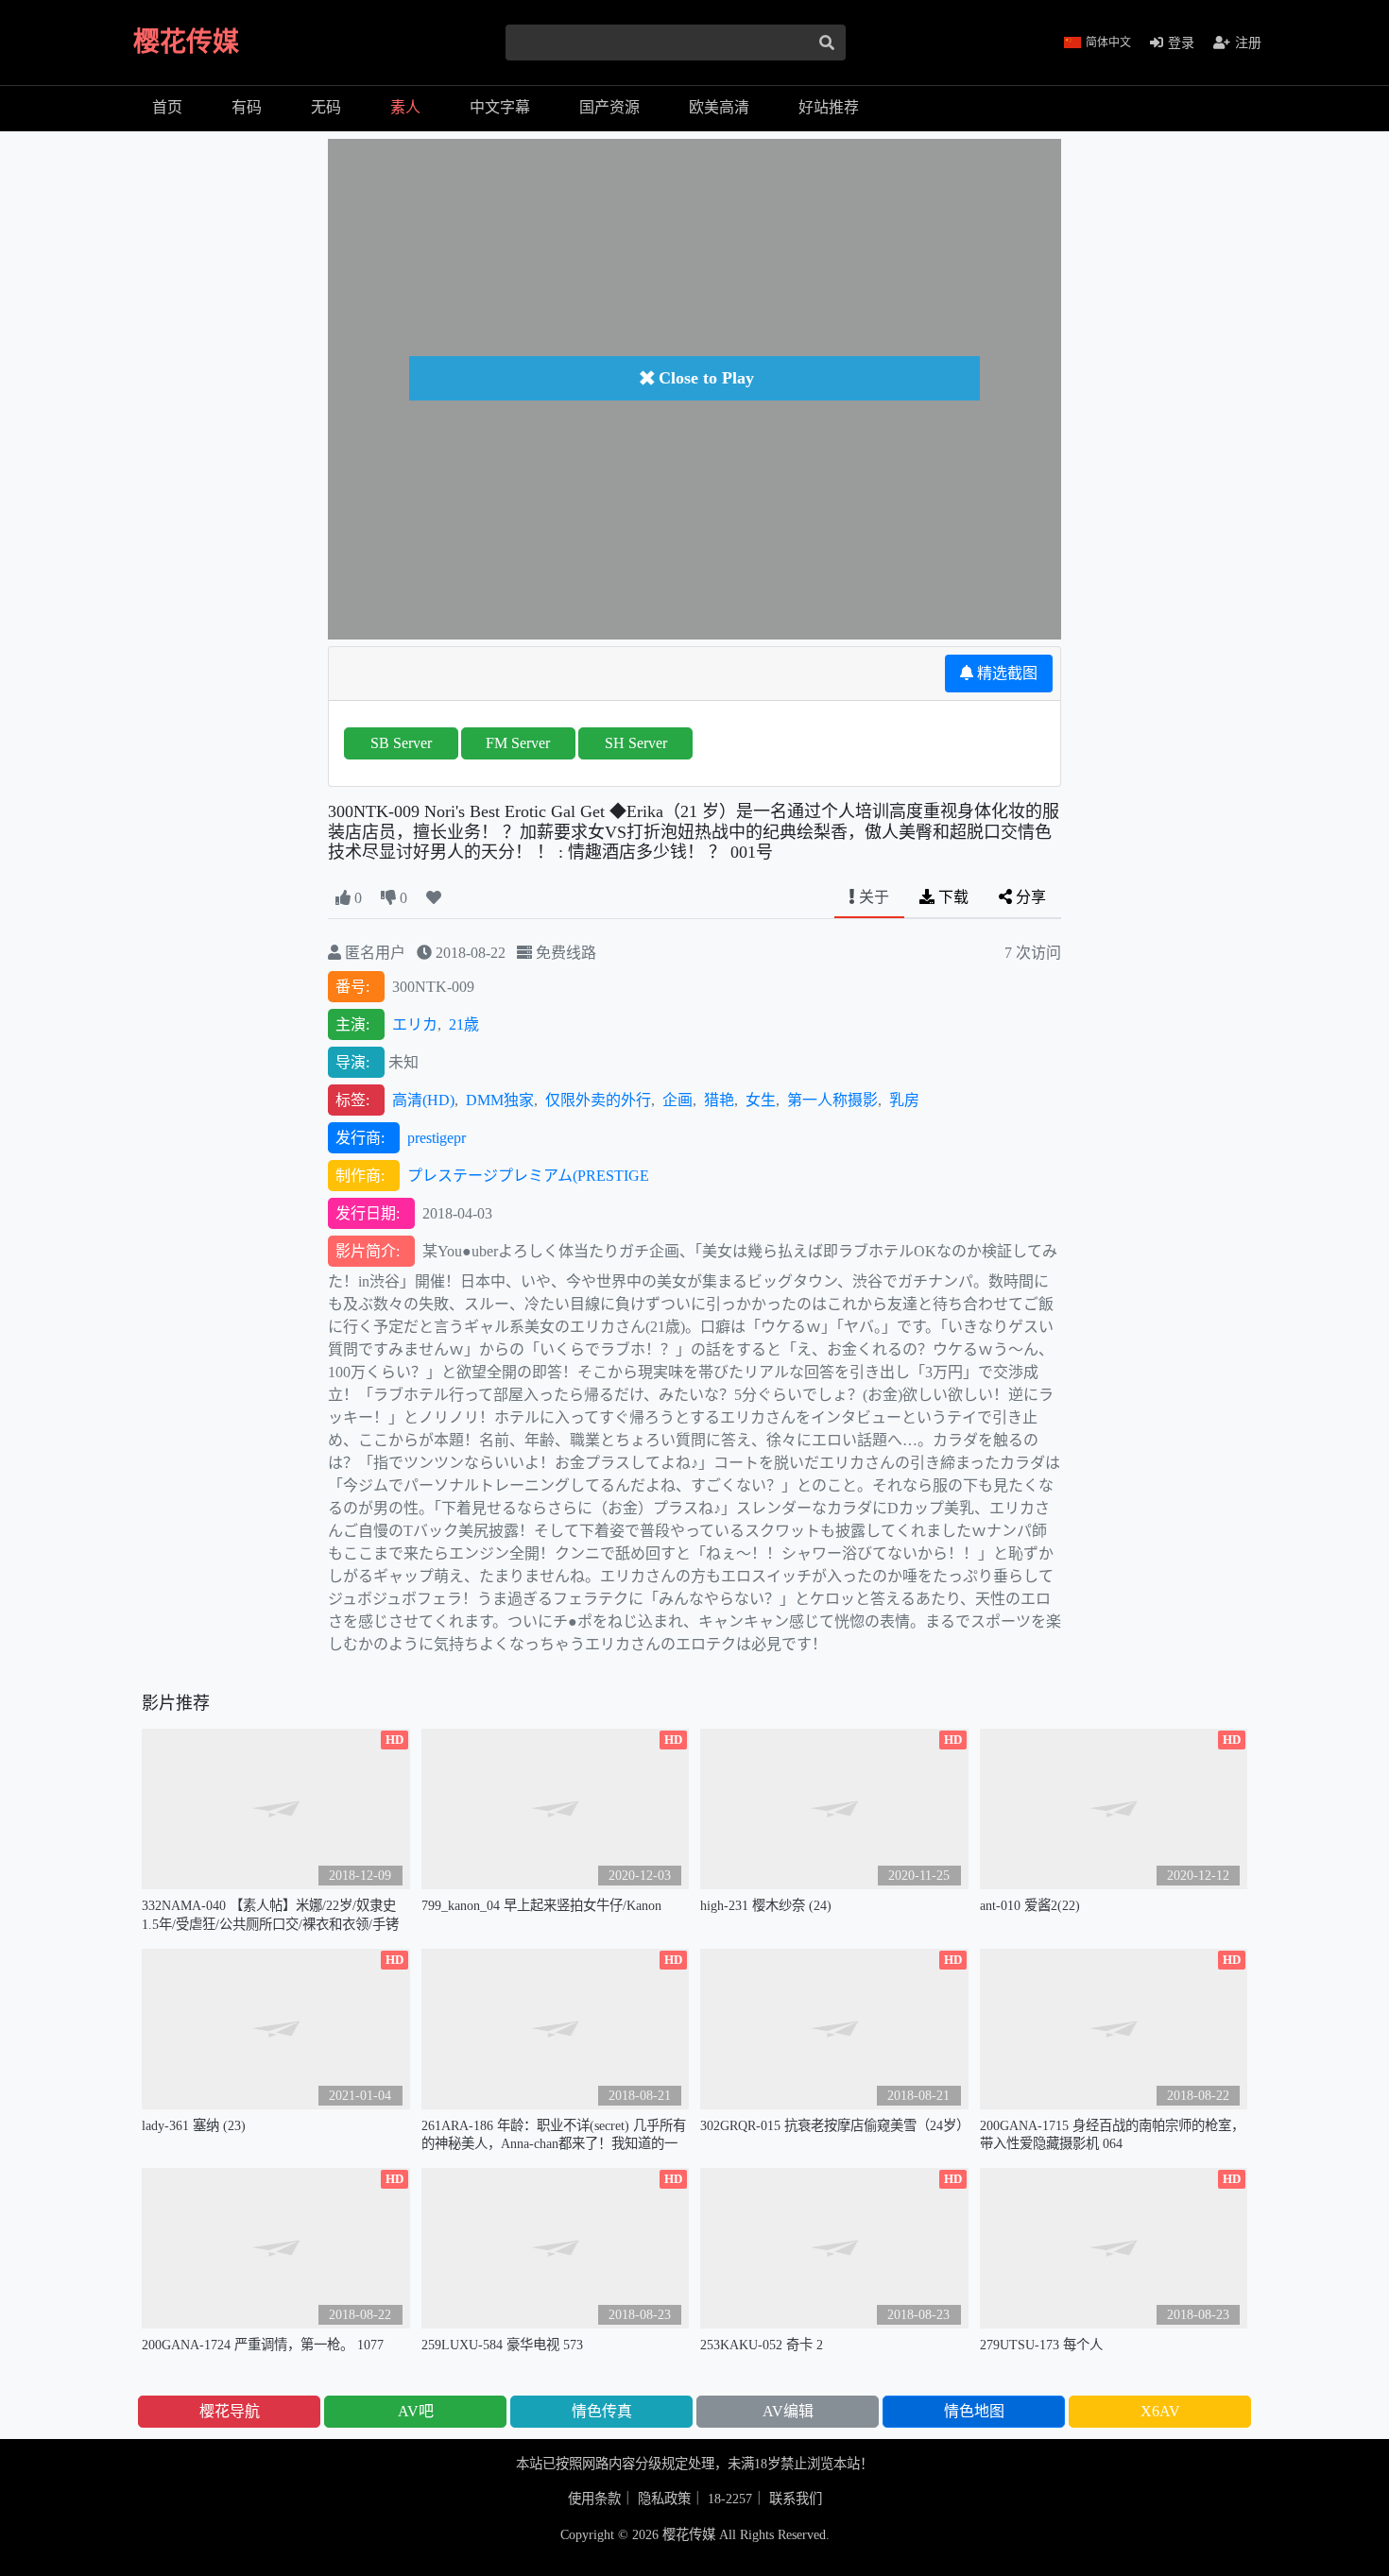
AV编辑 (788, 2411)
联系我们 (796, 2499)
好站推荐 (829, 107)
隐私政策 (664, 2499)
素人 (405, 107)
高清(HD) (423, 1100)
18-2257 (730, 2499)
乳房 (904, 1100)
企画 (677, 1100)
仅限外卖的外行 (598, 1100)
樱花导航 (230, 2411)
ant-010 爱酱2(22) (1030, 1905)
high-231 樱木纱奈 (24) (766, 1905)
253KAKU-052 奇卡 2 (762, 2345)
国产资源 (609, 107)
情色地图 (974, 2411)
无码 (326, 107)
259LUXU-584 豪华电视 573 (502, 2345)
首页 (167, 107)
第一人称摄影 (832, 1100)
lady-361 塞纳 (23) (194, 2125)
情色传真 (602, 2411)
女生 (761, 1100)
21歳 (464, 1024)
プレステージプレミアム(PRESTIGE (528, 1176)
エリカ (415, 1024)
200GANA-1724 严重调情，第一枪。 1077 (263, 2345)
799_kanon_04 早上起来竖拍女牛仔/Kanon (541, 1905)
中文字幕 (500, 107)
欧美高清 (719, 107)
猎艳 (719, 1100)
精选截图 (1005, 673)
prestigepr (437, 1138)
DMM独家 (500, 1100)
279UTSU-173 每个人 (1041, 2345)
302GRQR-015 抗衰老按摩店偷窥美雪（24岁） (834, 2125)
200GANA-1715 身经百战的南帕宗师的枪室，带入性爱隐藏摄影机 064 (1112, 2134)
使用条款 (594, 2499)
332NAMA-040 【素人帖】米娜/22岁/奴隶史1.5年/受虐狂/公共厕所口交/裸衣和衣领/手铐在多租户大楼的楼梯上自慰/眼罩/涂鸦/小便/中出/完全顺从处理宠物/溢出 (275, 1915)
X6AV (1160, 2411)
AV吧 (416, 2411)
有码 (247, 107)
